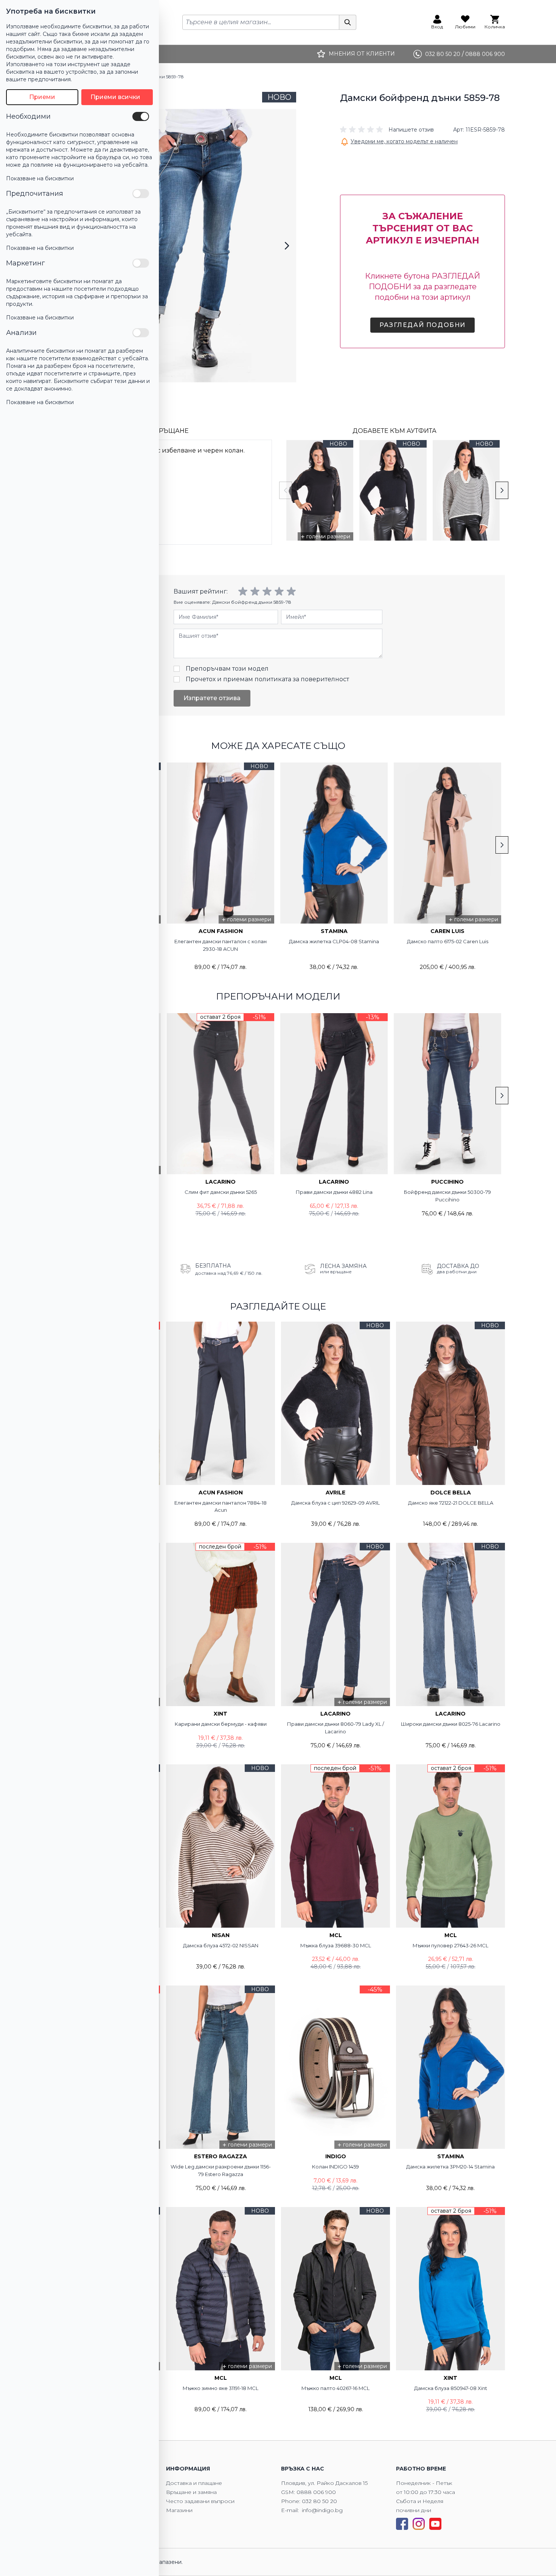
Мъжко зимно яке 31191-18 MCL (221, 2388)
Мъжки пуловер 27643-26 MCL (450, 1945)
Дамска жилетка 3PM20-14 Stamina (450, 2167)
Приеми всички (115, 97)
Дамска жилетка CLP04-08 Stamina (334, 941)
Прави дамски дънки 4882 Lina (334, 1192)
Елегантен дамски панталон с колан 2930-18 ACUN (221, 945)
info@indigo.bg (322, 2510)
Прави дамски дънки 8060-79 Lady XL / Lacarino (335, 1728)
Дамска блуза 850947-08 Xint (451, 2388)
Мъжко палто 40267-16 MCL (335, 2388)
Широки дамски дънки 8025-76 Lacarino (451, 1724)
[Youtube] (435, 2524)
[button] (387, 130)
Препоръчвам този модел (227, 669)
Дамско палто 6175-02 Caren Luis (448, 941)
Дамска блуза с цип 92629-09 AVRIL (335, 1503)
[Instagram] (419, 2524)
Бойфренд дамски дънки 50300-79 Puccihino (447, 1196)
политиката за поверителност (302, 679)
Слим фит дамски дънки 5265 (221, 1192)
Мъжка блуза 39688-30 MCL (336, 1945)
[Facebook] (402, 2524)
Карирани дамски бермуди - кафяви (221, 1724)
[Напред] (287, 246)
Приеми (42, 97)
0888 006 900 (316, 2492)
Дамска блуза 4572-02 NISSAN (221, 1945)
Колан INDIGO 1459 (335, 2167)
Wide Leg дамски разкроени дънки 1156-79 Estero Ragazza (221, 2170)
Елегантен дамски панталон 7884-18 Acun (221, 1507)
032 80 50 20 (319, 2501)
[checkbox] (141, 116)
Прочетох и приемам (267, 679)
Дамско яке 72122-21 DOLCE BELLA (451, 1503)
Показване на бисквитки (40, 178)
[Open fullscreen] (194, 246)
